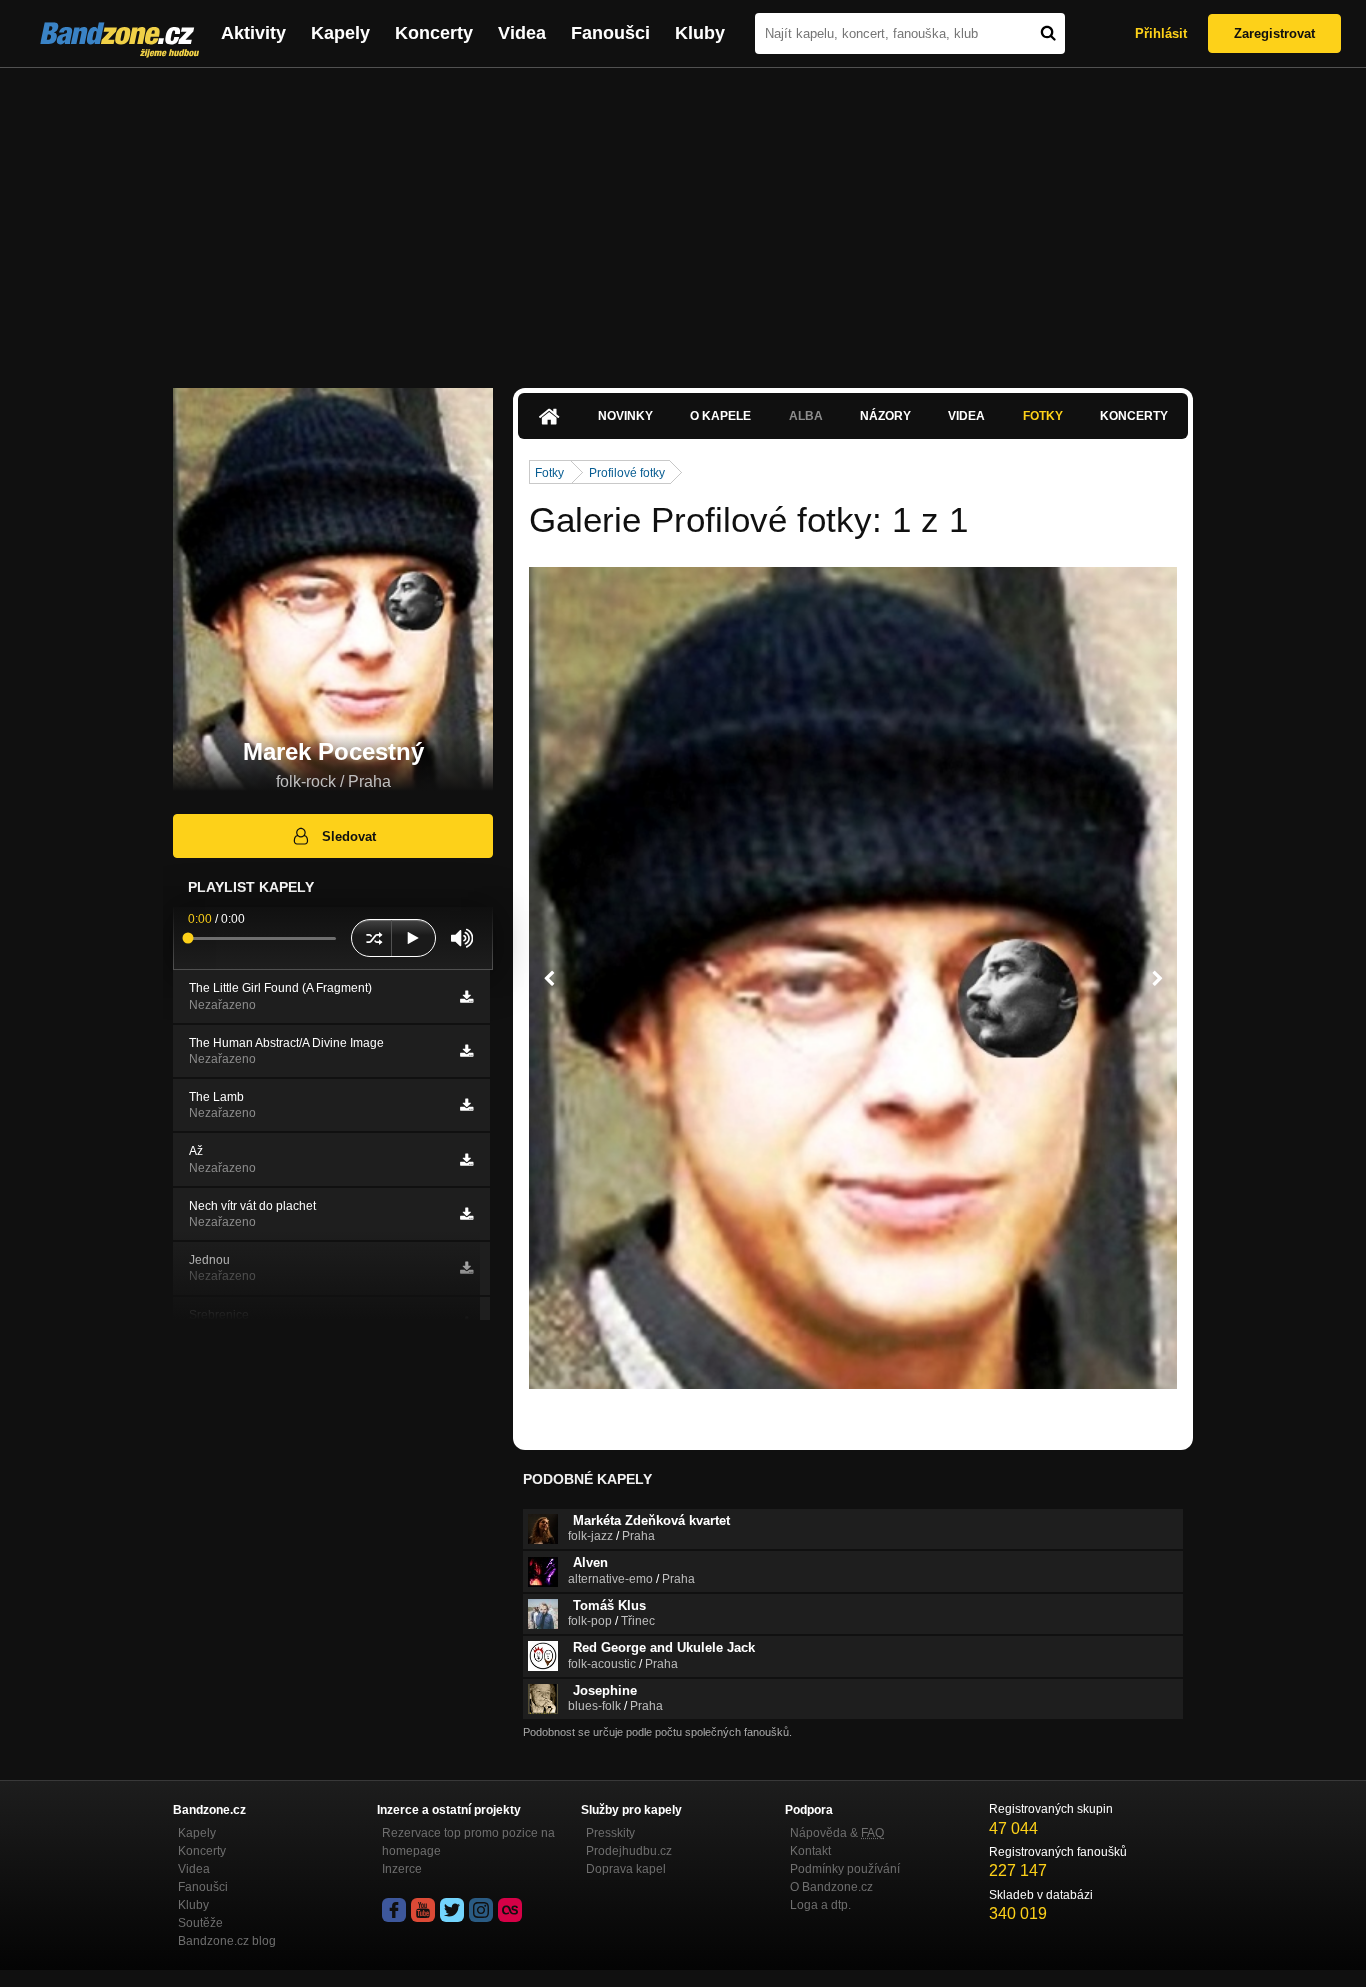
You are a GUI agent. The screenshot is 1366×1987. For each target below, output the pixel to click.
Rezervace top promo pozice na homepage (468, 1842)
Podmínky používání (845, 1869)
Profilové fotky (627, 473)
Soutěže (200, 1923)
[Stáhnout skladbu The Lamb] (466, 1105)
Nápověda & (837, 1833)
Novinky (625, 416)
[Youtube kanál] (423, 1910)
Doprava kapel (626, 1869)
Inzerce (402, 1869)
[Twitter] (452, 1910)
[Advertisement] (683, 218)
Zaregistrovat (1274, 33)
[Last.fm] (510, 1910)
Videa (522, 33)
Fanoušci (610, 33)
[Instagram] (481, 1910)
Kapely (340, 33)
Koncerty (434, 33)
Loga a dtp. (820, 1905)
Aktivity (253, 33)
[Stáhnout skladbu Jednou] (466, 1268)
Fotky (1043, 416)
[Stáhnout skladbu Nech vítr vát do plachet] (466, 1214)
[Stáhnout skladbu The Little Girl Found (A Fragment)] (466, 997)
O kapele (720, 416)
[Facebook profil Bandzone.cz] (394, 1910)
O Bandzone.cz (831, 1887)
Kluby (700, 33)
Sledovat (349, 836)
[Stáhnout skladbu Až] (466, 1160)
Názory (885, 416)
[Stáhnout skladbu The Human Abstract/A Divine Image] (466, 1051)
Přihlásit (1161, 33)
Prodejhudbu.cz (629, 1851)
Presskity (610, 1833)
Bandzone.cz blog (227, 1941)
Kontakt (810, 1851)
